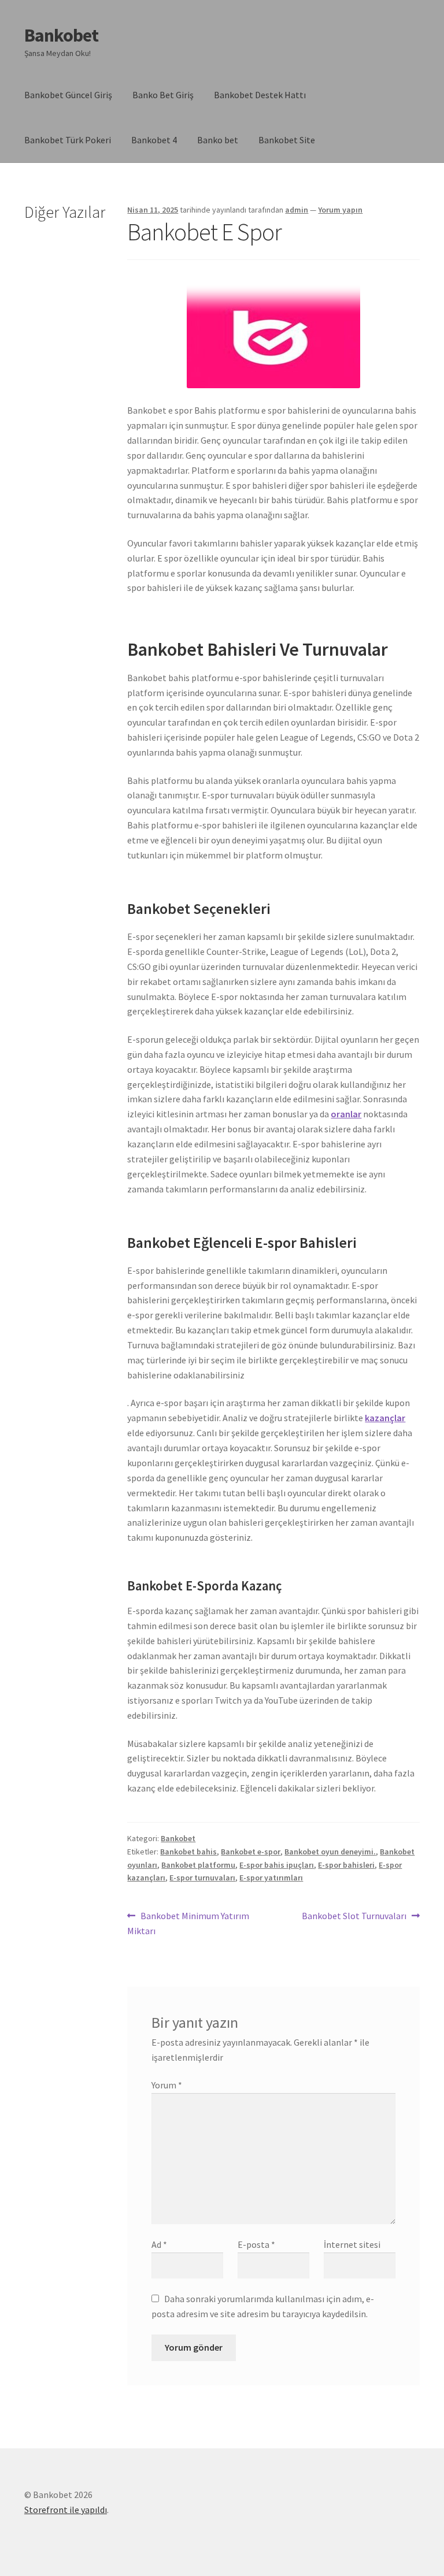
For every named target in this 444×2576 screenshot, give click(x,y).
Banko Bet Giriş (163, 95)
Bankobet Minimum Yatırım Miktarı (188, 1923)
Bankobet (61, 35)
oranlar (346, 1114)
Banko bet (218, 140)
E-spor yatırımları (271, 1878)
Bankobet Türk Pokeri (68, 140)
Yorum (167, 2085)
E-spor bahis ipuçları (277, 1865)
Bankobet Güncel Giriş (68, 95)
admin (297, 210)
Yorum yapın (340, 210)
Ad (159, 2244)
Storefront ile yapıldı (66, 2510)
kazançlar (385, 1418)
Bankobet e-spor (251, 1852)
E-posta (256, 2244)
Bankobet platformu (198, 1865)
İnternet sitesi (352, 2244)
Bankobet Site (287, 140)
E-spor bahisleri (346, 1865)
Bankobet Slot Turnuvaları (354, 1917)
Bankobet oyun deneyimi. (330, 1852)
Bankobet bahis (188, 1852)
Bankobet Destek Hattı (260, 95)
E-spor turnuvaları (202, 1878)
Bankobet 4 (154, 140)
